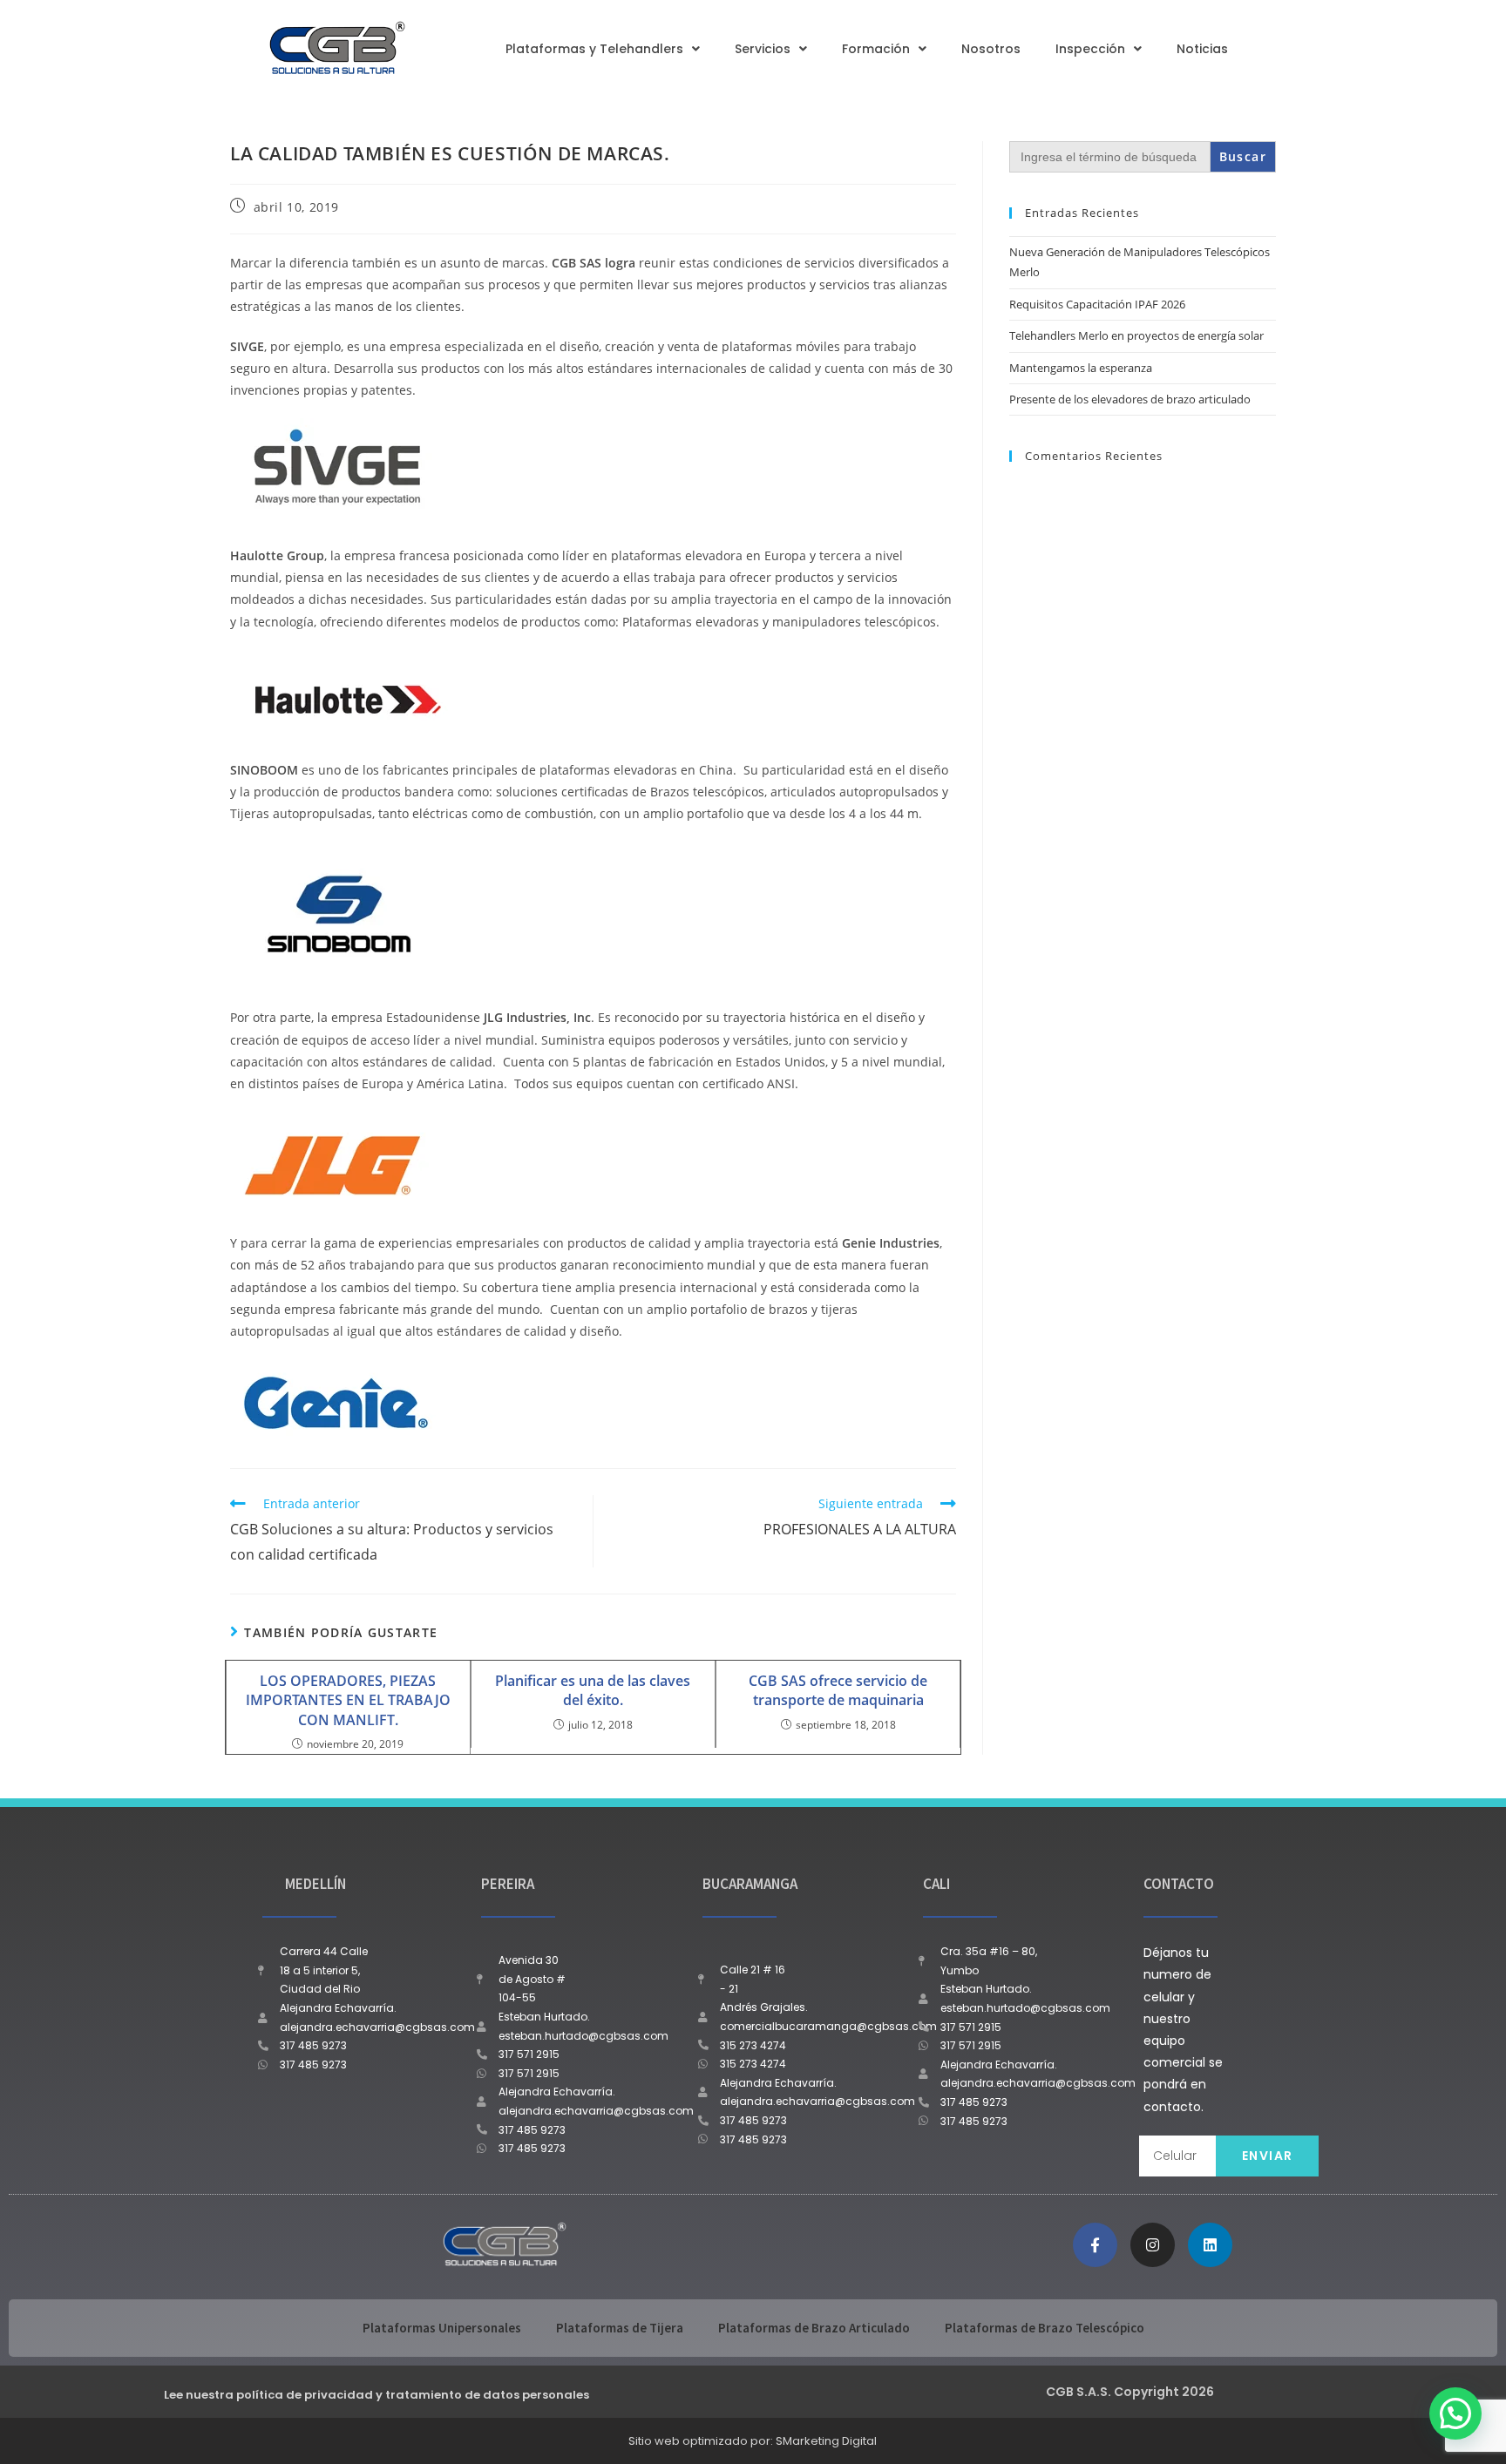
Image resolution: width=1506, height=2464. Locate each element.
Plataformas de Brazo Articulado (814, 2328)
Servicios (763, 49)
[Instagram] (1153, 2245)
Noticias (1202, 49)
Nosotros (991, 49)
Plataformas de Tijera (620, 2328)
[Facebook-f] (1095, 2245)
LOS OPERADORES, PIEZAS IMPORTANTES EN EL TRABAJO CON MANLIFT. (348, 1700)
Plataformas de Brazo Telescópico (1045, 2328)
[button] (1455, 2413)
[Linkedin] (1210, 2245)
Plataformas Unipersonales (442, 2328)
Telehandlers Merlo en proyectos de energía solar (1136, 335)
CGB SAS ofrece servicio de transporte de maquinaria (838, 1690)
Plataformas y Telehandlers (594, 49)
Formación (876, 49)
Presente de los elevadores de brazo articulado (1130, 399)
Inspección (1090, 49)
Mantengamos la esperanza (1081, 368)
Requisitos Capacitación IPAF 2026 (1097, 304)
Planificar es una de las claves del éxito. (593, 1690)
